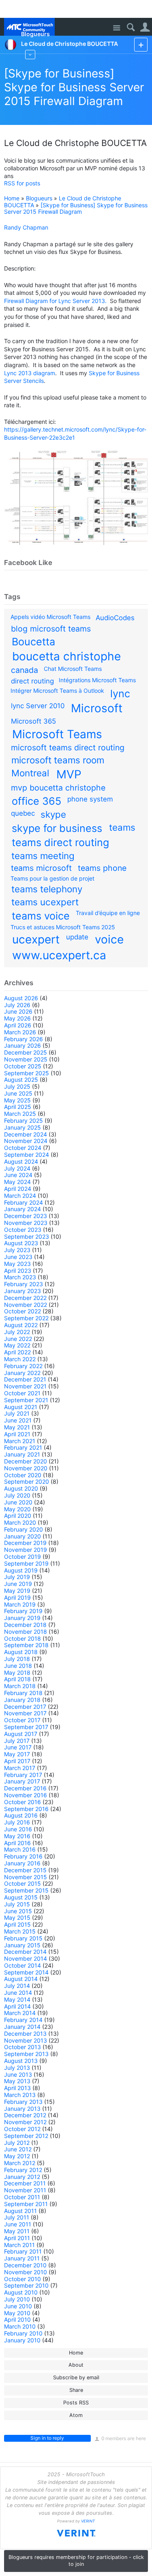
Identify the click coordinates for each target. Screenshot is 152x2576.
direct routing (32, 681)
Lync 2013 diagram (30, 373)
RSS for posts (22, 183)
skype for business (57, 828)
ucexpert (36, 939)
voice (109, 939)
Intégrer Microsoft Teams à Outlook (57, 691)
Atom (76, 2415)
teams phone (102, 868)
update (77, 937)
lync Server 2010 (38, 706)
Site (117, 28)
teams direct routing (60, 842)
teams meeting (43, 856)
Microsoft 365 (33, 721)
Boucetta (33, 642)
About (76, 2365)
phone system (90, 799)
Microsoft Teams (57, 734)
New (141, 44)
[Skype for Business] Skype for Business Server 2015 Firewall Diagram (74, 87)
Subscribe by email (76, 2377)
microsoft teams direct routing (68, 748)
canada (25, 670)
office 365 (36, 801)
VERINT (88, 2521)
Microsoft (97, 708)
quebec (23, 813)
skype (53, 814)
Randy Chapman (26, 227)
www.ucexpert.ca (59, 955)
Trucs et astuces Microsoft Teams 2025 (63, 927)
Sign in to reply (47, 2438)
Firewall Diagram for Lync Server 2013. (55, 301)
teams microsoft (41, 868)
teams (122, 827)
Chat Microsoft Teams (73, 669)
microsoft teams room (58, 760)
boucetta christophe (66, 656)
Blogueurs (39, 198)
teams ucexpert (45, 902)
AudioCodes (115, 618)
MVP (69, 774)
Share (76, 2390)
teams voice (41, 916)
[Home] (29, 27)
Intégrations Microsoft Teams (97, 680)
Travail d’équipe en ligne (108, 913)
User (145, 27)
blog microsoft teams (51, 629)
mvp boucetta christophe (58, 788)
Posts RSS (76, 2403)
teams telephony (47, 889)
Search (131, 27)
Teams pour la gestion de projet (52, 878)
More (30, 55)
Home (12, 198)
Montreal (30, 773)
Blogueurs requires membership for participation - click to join (76, 2561)
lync (120, 694)
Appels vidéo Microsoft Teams (50, 617)
